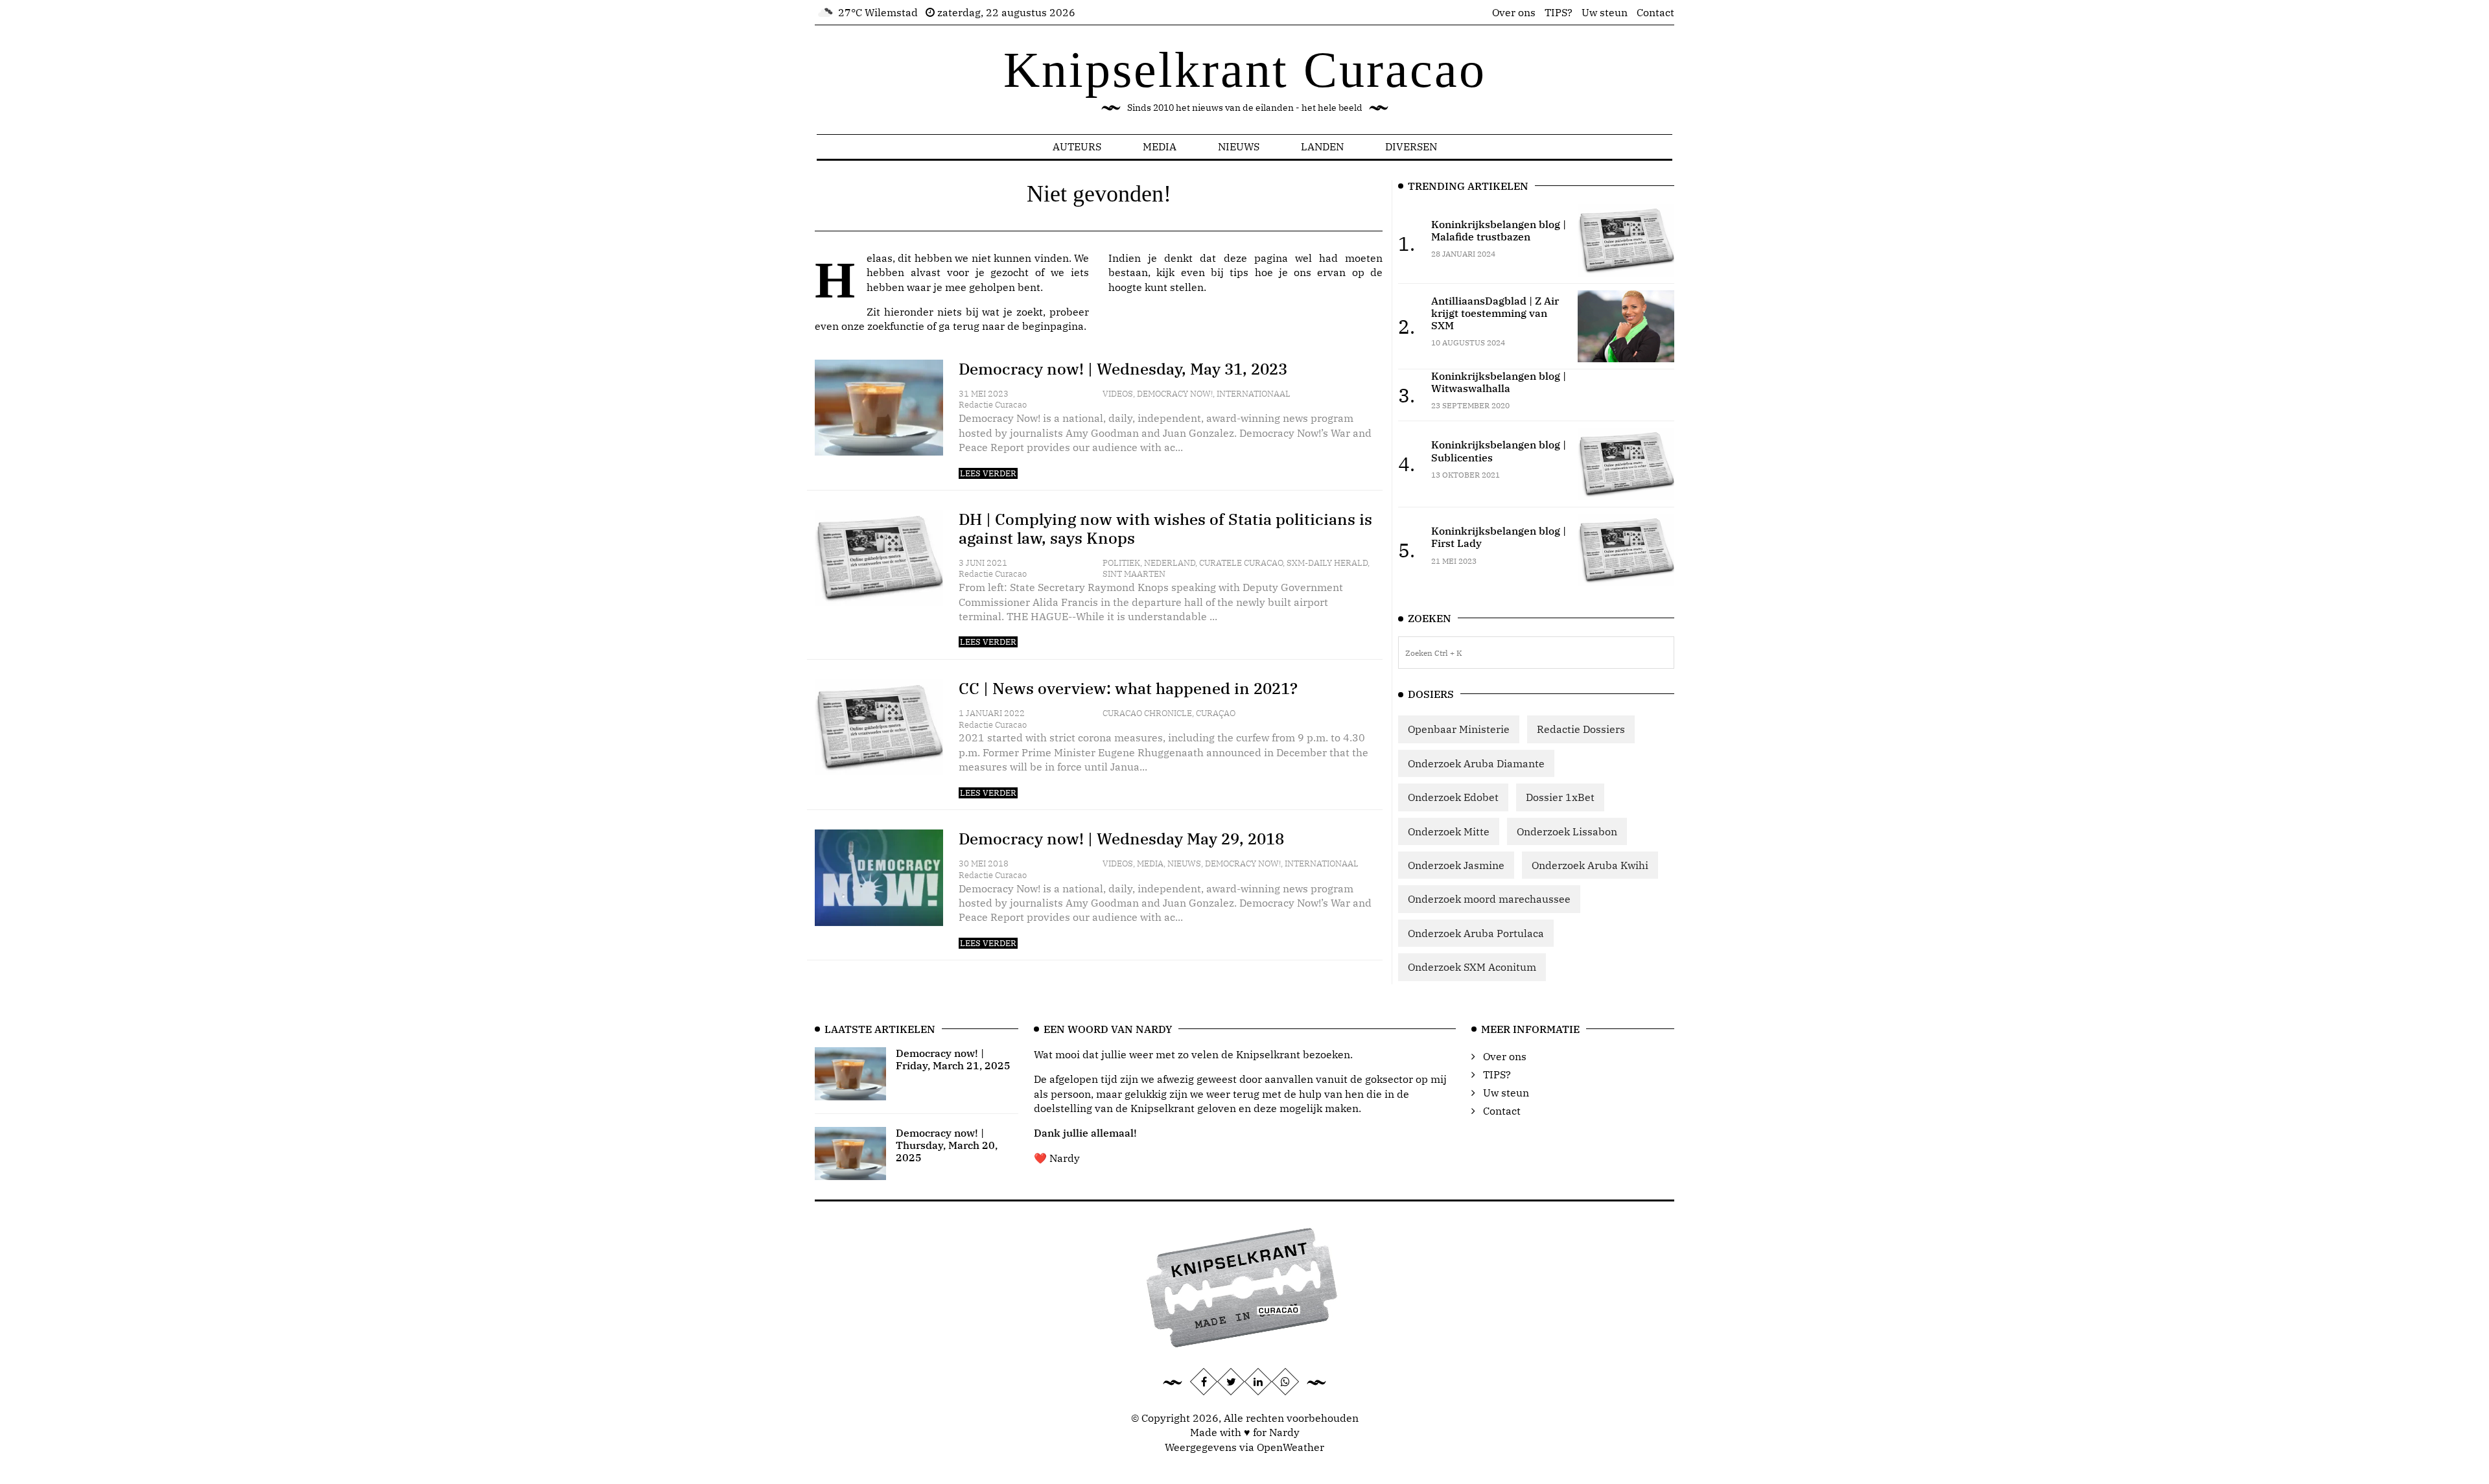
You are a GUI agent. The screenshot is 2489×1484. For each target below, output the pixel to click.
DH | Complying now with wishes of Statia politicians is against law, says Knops (1165, 528)
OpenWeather (1291, 1447)
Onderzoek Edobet (1453, 797)
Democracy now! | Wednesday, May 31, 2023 (1123, 369)
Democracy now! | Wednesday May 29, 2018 (1121, 839)
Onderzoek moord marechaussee (1489, 899)
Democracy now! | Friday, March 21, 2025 (953, 1059)
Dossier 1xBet (1560, 797)
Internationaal (1254, 394)
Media (1160, 146)
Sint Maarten (1134, 574)
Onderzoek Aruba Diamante (1476, 763)
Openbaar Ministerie (1459, 729)
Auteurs (1077, 146)
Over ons (1514, 12)
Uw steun (1605, 12)
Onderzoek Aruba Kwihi (1590, 865)
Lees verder (988, 473)
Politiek (1121, 563)
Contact (1655, 12)
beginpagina (1053, 326)
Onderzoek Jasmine (1456, 865)
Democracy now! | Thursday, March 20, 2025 (947, 1145)
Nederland (1170, 563)
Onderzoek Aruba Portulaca (1476, 933)
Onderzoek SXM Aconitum (1472, 967)
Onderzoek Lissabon (1567, 831)
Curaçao (1216, 713)
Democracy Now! (1175, 394)
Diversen (1411, 146)
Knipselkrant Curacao (1245, 70)
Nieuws (1239, 146)
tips (1239, 272)
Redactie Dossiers (1581, 729)
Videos (1118, 394)
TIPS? (1559, 12)
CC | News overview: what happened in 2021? (1128, 688)
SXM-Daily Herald (1327, 563)
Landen (1322, 146)
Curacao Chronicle (1147, 713)
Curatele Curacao (1241, 563)
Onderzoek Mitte (1449, 831)
